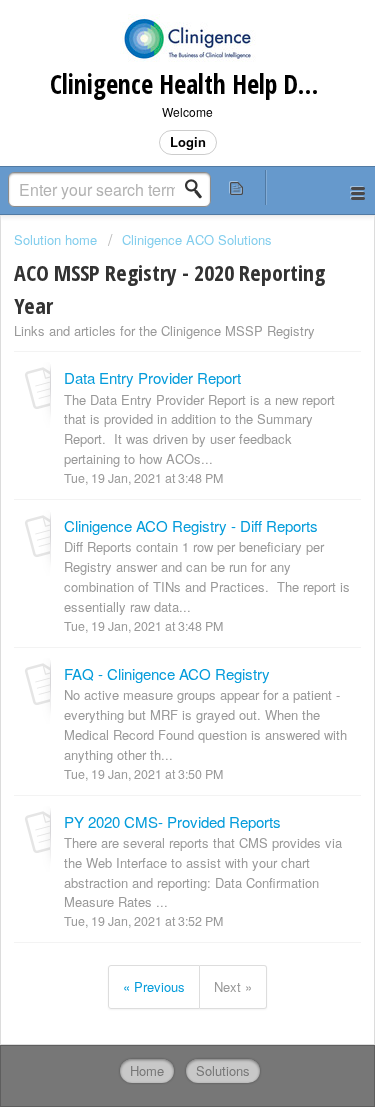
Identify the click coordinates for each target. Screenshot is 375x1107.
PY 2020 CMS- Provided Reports (172, 821)
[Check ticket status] (237, 187)
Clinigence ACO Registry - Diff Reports (191, 525)
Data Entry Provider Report (152, 377)
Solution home (57, 239)
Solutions (223, 1070)
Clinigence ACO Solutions (197, 239)
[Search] (199, 189)
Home (147, 1070)
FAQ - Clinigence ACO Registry (167, 673)
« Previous (154, 986)
